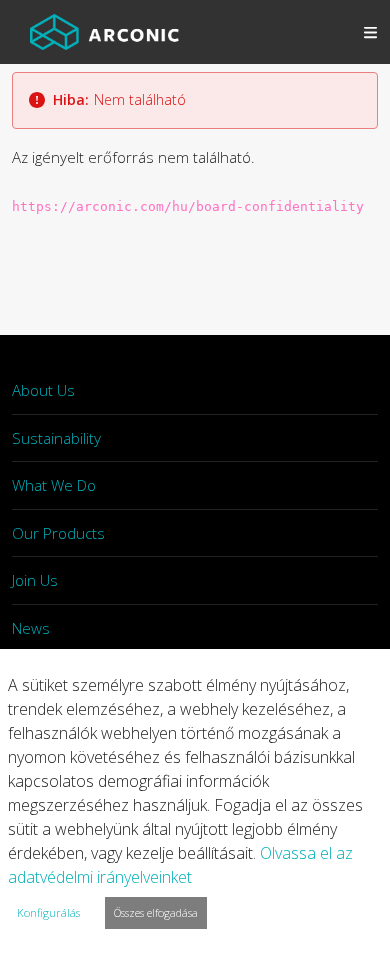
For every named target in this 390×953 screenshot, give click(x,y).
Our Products (58, 533)
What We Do (54, 485)
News (31, 628)
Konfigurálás (48, 912)
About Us (43, 390)
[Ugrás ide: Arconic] (104, 32)
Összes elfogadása (156, 912)
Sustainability (56, 438)
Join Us (35, 580)
